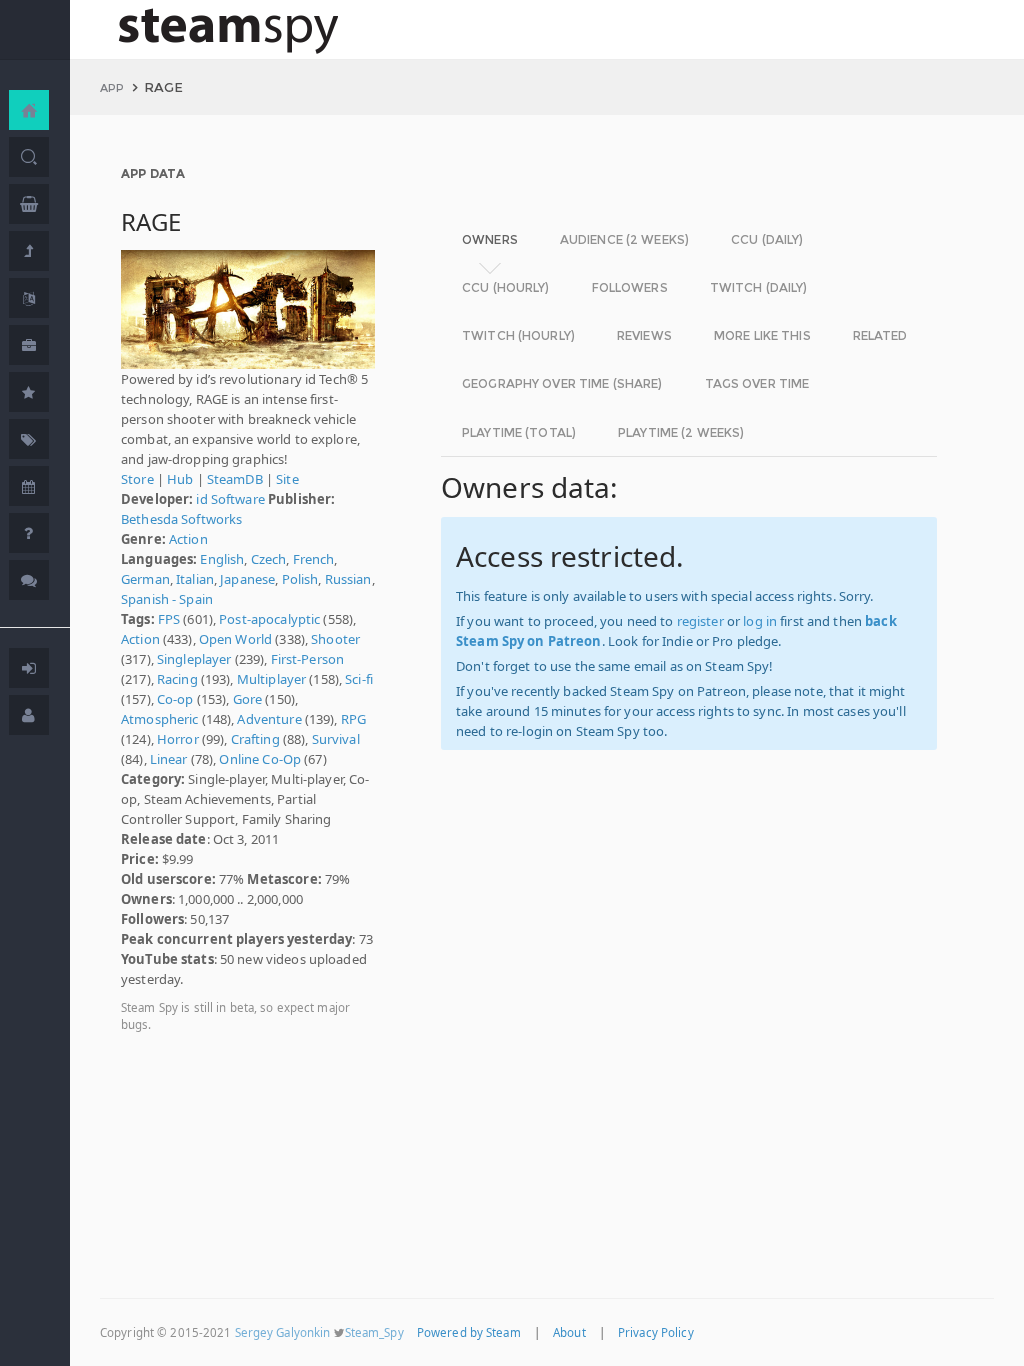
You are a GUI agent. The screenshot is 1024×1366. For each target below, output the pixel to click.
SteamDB (235, 479)
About (569, 1332)
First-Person (308, 659)
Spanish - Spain (167, 599)
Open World (235, 639)
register (700, 621)
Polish (300, 579)
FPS (169, 619)
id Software (230, 499)
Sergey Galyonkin (283, 1332)
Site (287, 479)
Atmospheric (159, 719)
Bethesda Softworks (181, 519)
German (145, 579)
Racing (177, 679)
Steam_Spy (374, 1332)
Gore (248, 699)
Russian (348, 579)
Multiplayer (271, 679)
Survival (336, 739)
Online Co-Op (260, 759)
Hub (180, 479)
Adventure (269, 719)
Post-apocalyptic (269, 619)
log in (760, 621)
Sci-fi (359, 679)
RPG (353, 719)
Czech (269, 559)
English (222, 559)
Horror (178, 739)
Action (188, 539)
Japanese (247, 579)
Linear (169, 759)
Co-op (175, 699)
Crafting (255, 739)
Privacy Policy (656, 1332)
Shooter (335, 639)
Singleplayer (194, 659)
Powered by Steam (469, 1332)
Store (137, 479)
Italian (195, 579)
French (314, 559)
